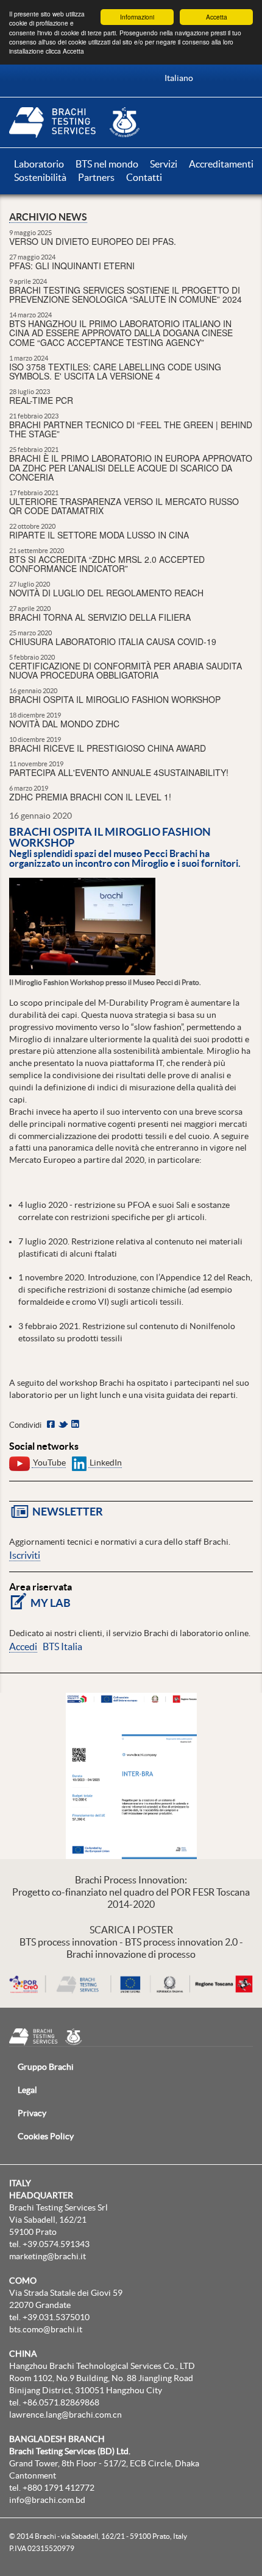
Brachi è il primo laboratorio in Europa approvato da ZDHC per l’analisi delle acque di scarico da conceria (131, 468)
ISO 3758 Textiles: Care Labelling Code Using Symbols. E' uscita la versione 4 (115, 371)
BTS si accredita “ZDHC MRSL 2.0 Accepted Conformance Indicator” (107, 564)
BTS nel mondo (108, 164)
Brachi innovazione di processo (131, 1954)
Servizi (165, 164)
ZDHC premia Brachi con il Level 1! (90, 797)
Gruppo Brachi (46, 2067)
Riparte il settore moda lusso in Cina (99, 535)
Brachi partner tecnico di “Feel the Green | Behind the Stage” (131, 429)
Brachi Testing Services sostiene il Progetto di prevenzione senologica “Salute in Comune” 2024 (126, 295)
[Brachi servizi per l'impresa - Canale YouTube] (19, 1463)
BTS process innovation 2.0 (181, 1942)
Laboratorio (40, 164)
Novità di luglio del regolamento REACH (106, 593)
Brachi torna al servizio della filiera (100, 617)
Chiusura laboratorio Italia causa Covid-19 (113, 641)
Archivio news (48, 217)
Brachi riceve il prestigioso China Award (108, 748)
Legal (27, 2090)
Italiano (179, 78)
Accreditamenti (221, 164)
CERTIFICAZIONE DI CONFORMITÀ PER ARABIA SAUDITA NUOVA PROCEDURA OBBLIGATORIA (126, 670)
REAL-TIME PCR (41, 400)
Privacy (32, 2113)
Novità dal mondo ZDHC (64, 724)
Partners (97, 177)
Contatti (144, 177)
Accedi (23, 1646)
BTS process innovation (69, 1942)
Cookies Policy (46, 2136)
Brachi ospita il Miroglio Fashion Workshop (115, 699)
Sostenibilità (41, 177)
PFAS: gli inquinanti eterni (72, 266)
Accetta (217, 17)
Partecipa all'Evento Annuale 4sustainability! (119, 772)
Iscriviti (25, 1555)
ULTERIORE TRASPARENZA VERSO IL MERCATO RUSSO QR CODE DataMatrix (124, 506)
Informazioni (137, 17)
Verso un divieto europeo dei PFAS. (93, 241)
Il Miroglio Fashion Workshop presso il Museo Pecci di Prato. (105, 982)
